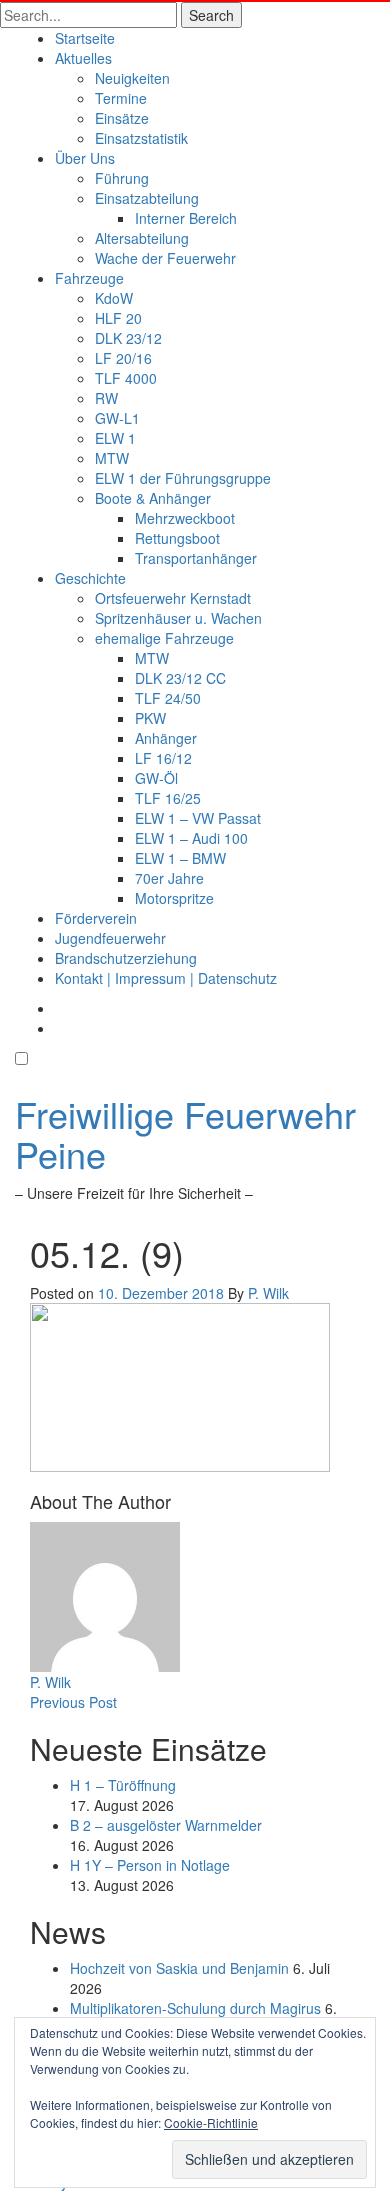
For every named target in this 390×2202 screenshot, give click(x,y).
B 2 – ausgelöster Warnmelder (166, 1825)
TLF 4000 (126, 378)
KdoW (114, 298)
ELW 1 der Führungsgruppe (183, 478)
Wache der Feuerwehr (165, 258)
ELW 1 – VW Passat (198, 818)
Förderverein (96, 918)
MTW (112, 458)
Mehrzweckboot (185, 518)
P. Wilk (268, 1293)
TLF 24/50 (168, 698)
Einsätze (122, 118)
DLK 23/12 (128, 338)
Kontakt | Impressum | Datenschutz (166, 978)
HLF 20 (118, 318)
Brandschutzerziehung (126, 958)
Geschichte (90, 578)
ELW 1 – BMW (180, 858)
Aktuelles (83, 58)
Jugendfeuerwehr (110, 938)
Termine (121, 98)
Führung (122, 178)
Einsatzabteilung (147, 198)
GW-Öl (156, 778)
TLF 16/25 (168, 798)
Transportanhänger (196, 558)
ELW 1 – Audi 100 (191, 838)
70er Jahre (169, 878)
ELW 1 (115, 438)
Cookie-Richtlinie (211, 2122)
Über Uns (85, 158)
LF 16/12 (163, 758)
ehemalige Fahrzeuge (164, 638)
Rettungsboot (177, 538)
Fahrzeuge (89, 278)
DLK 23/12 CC (180, 678)
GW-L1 (117, 418)
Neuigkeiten (132, 78)
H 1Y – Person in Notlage (150, 1865)
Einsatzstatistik (141, 138)
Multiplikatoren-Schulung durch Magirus (195, 2008)
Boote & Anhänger (153, 498)
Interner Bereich (186, 218)
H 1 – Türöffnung (123, 1785)
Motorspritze (174, 898)
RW (106, 398)
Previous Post (73, 1702)
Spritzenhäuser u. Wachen (178, 618)
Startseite (85, 38)
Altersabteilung (142, 238)
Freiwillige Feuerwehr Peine (185, 1133)
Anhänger (166, 738)
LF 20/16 (123, 358)
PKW (150, 718)
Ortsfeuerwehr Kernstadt (173, 598)
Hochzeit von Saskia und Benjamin (179, 1968)
